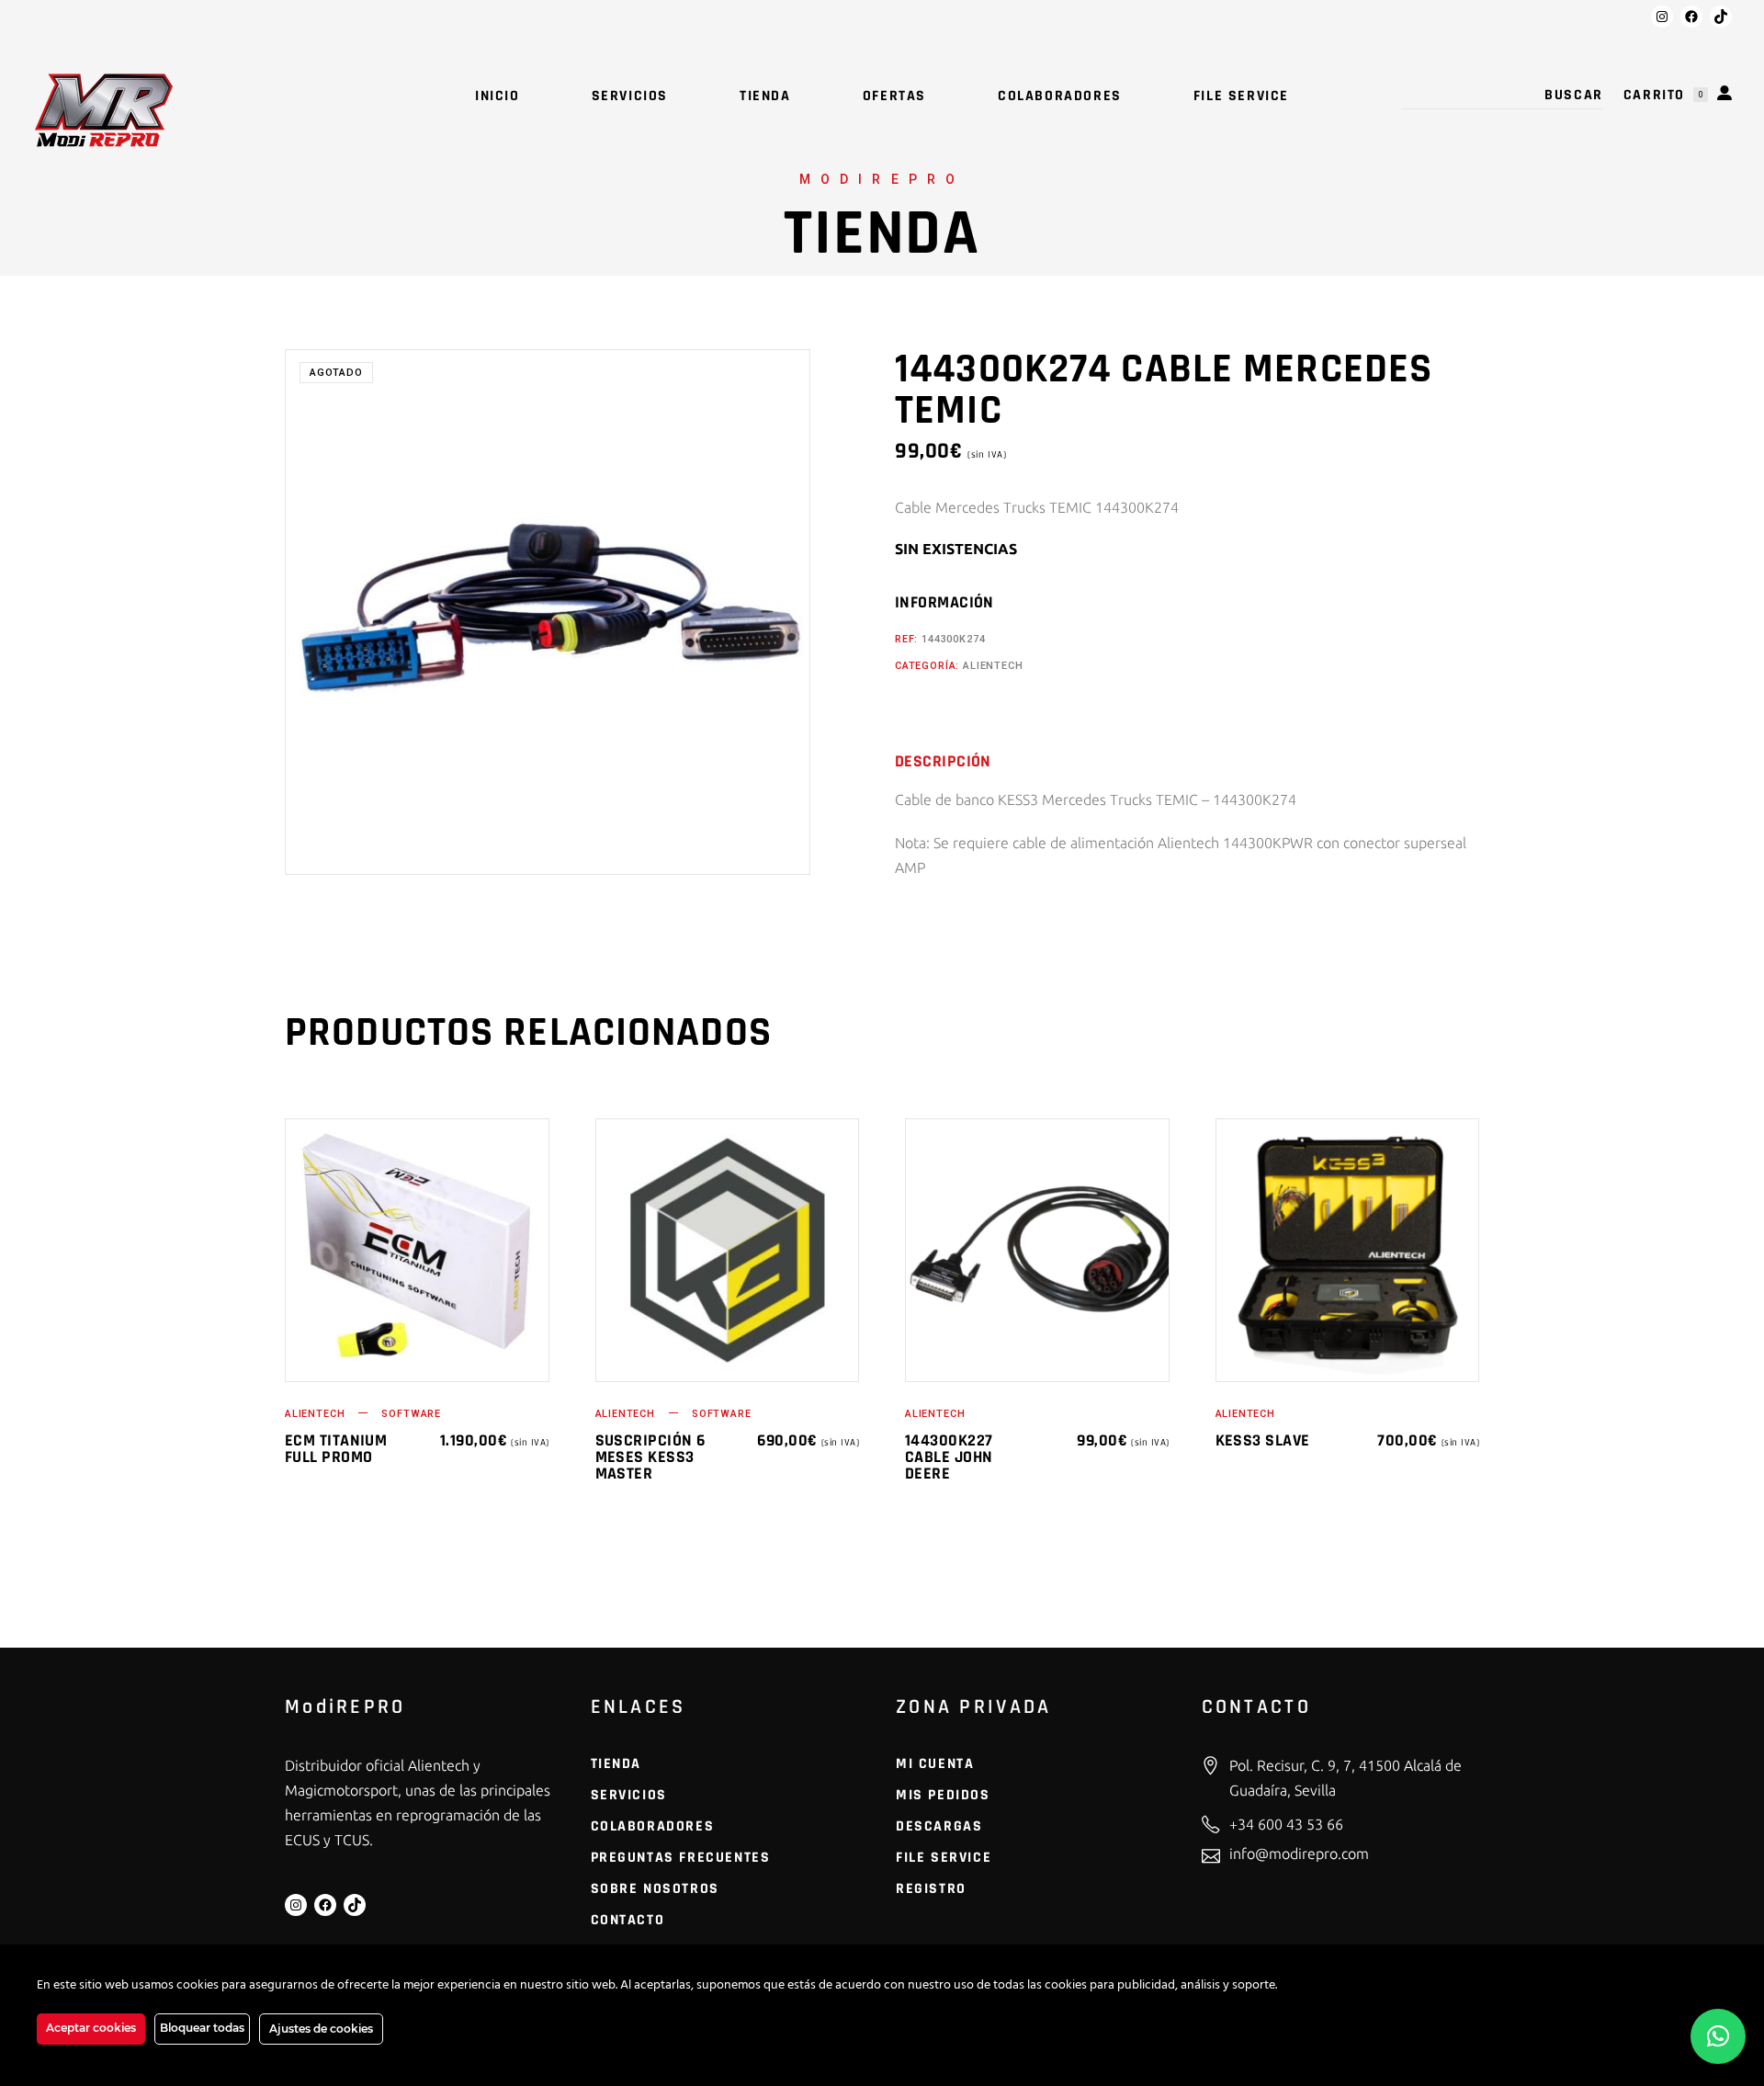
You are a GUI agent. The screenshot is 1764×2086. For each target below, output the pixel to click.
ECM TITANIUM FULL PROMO (336, 1449)
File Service (944, 1858)
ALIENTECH (993, 666)
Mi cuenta (935, 1764)
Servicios (629, 1795)
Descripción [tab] (943, 762)
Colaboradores (653, 1826)
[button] (1718, 2036)
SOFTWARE (411, 1414)
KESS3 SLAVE (1263, 1440)
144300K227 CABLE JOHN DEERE (949, 1457)
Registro (931, 1889)
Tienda (616, 1764)
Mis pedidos (943, 1795)
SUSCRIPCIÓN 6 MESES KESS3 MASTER (650, 1457)
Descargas (939, 1826)
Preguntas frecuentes (681, 1858)
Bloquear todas (202, 2028)
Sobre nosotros (655, 1889)
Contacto (628, 1920)
